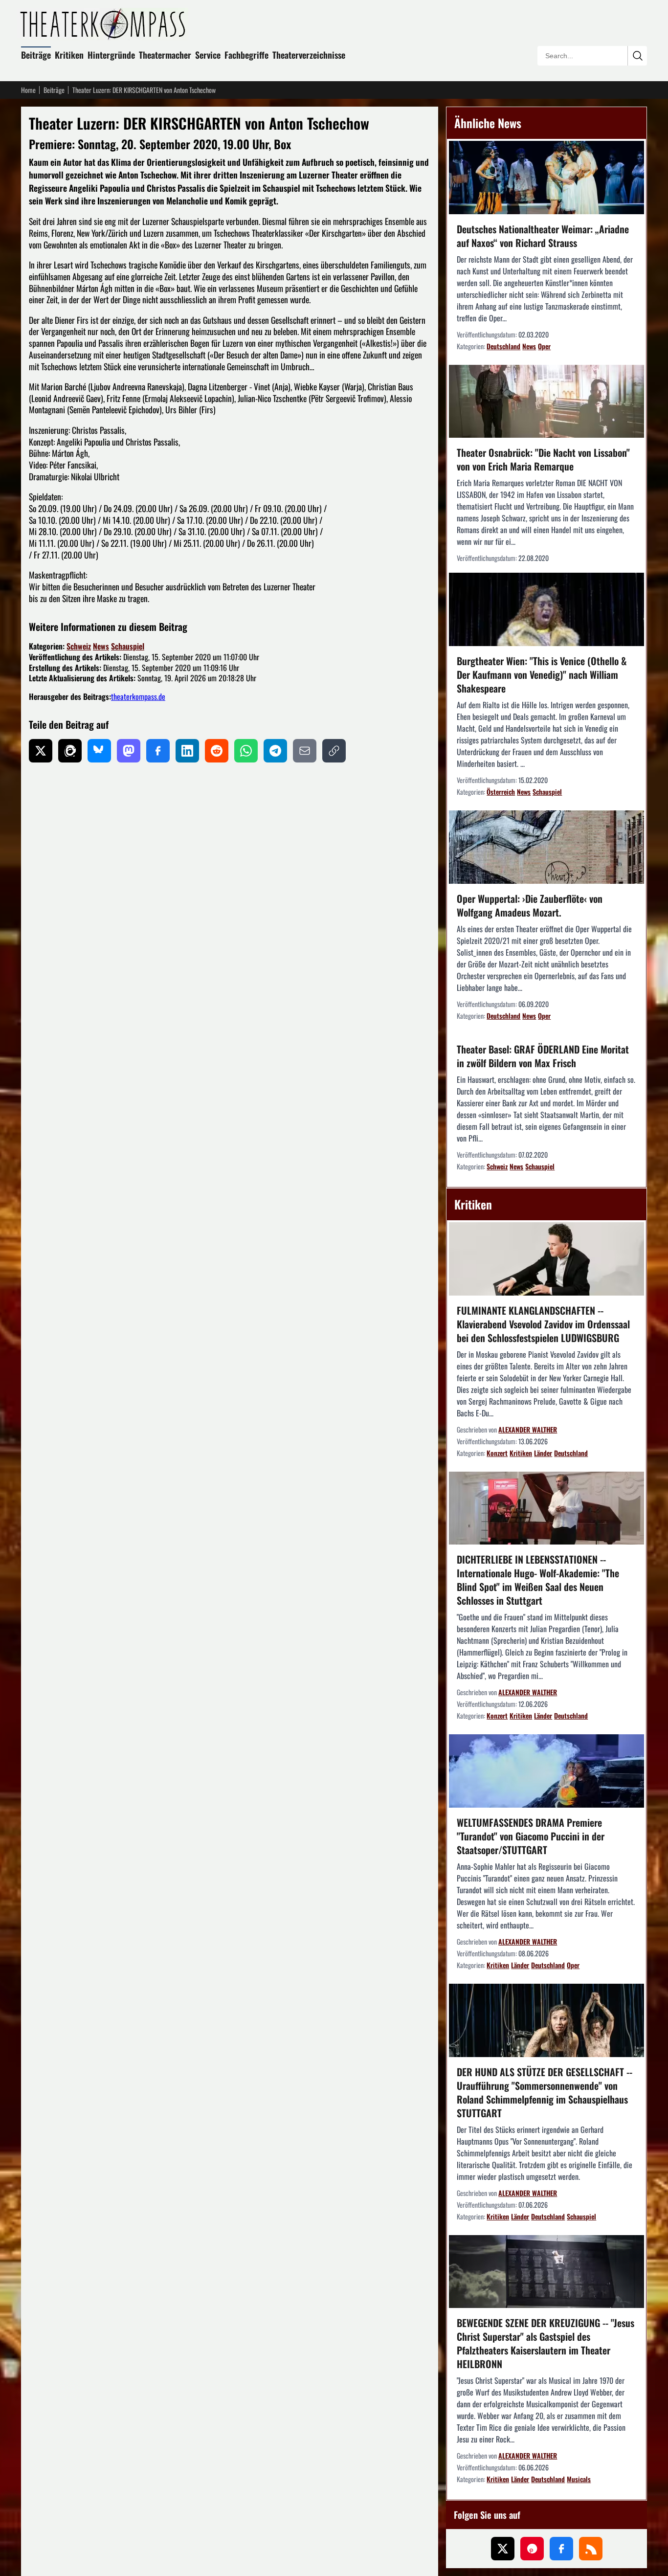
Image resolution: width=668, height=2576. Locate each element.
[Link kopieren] (334, 751)
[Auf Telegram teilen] (275, 751)
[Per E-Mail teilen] (305, 751)
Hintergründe (111, 55)
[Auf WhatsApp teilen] (246, 751)
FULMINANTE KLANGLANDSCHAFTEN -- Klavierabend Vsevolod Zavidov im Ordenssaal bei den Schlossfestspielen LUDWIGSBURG (543, 1324)
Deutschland (503, 346)
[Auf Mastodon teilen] (129, 751)
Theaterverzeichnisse (309, 55)
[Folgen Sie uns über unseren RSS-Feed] (591, 2549)
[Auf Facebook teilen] (158, 751)
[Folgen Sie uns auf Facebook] (561, 2549)
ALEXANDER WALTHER (528, 1429)
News (101, 646)
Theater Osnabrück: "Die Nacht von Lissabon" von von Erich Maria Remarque (543, 459)
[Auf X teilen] (41, 751)
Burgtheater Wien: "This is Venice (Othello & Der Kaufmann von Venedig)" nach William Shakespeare (542, 674)
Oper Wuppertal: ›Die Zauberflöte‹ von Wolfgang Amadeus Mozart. (530, 905)
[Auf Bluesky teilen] (99, 751)
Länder (543, 1453)
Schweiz (79, 646)
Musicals (579, 2479)
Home (28, 90)
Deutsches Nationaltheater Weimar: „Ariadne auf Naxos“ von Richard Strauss (543, 236)
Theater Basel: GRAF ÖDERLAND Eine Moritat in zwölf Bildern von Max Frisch (543, 1056)
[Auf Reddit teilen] (217, 751)
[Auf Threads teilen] (70, 751)
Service (208, 55)
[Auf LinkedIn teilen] (187, 751)
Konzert (497, 1453)
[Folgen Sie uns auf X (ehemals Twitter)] (503, 2549)
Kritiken (69, 55)
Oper (544, 346)
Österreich (501, 792)
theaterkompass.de (138, 696)
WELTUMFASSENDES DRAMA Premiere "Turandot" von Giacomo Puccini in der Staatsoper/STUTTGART (531, 1836)
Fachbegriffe (246, 55)
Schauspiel (128, 646)
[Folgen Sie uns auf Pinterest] (532, 2549)
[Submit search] (637, 56)
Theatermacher (165, 55)
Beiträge (36, 55)
